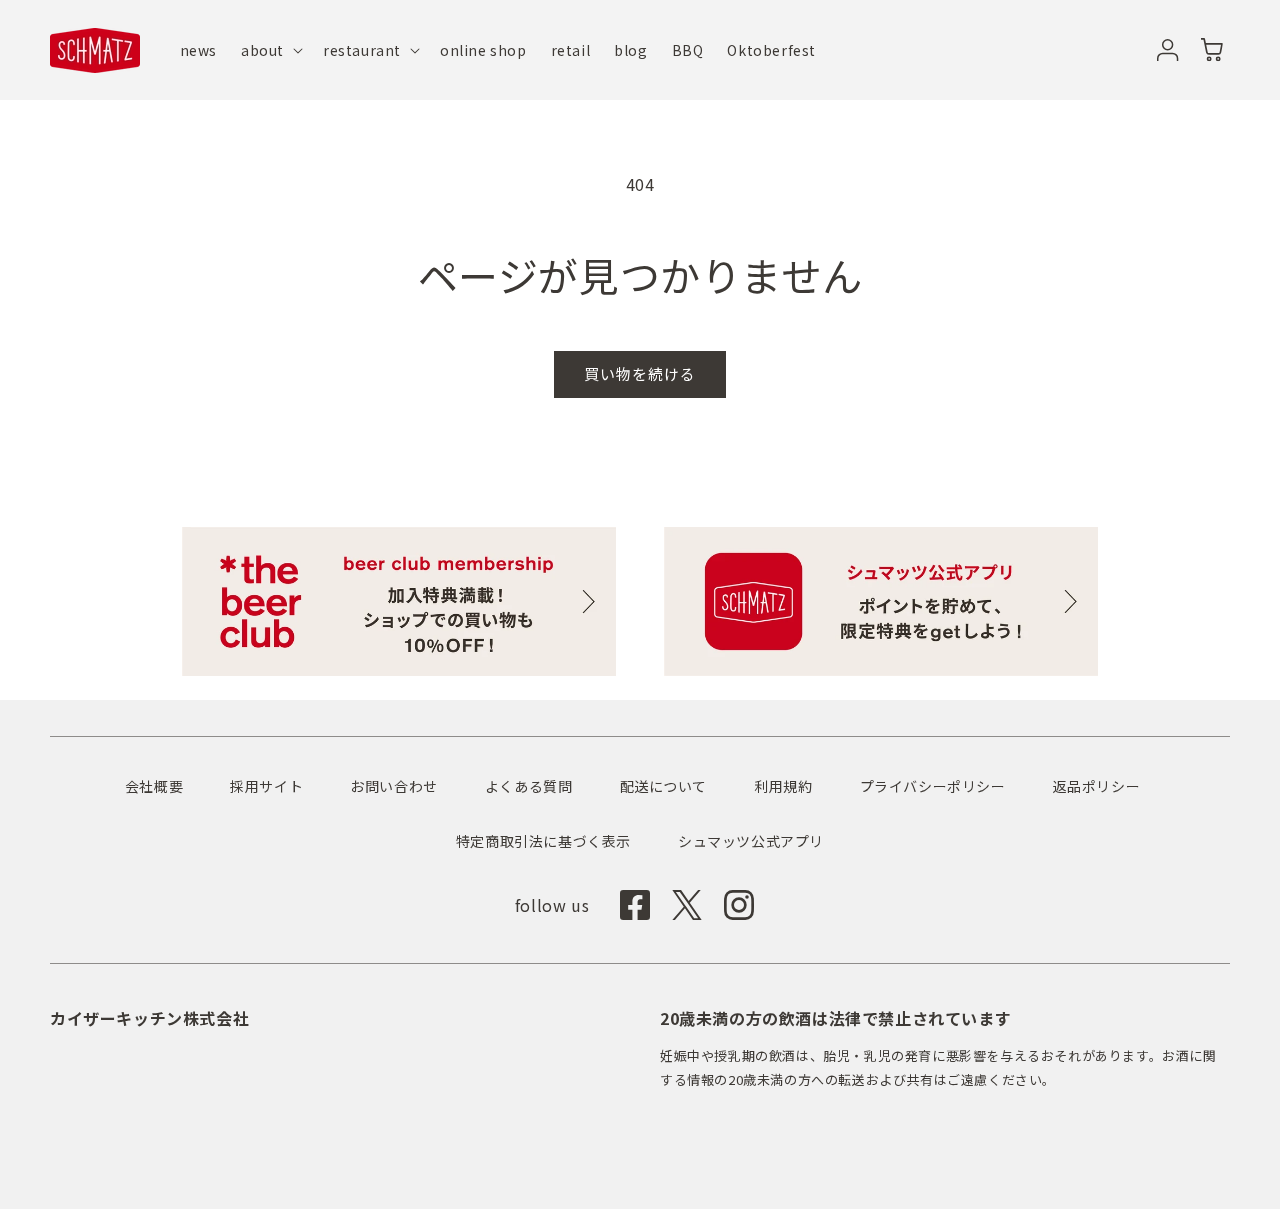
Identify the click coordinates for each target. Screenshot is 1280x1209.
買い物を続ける (640, 373)
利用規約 (783, 786)
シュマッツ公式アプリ (751, 841)
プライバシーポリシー (933, 786)
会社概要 (154, 786)
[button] (270, 50)
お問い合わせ (394, 786)
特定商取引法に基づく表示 (543, 841)
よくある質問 (529, 786)
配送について (664, 786)
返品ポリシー (1097, 786)
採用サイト (266, 786)
